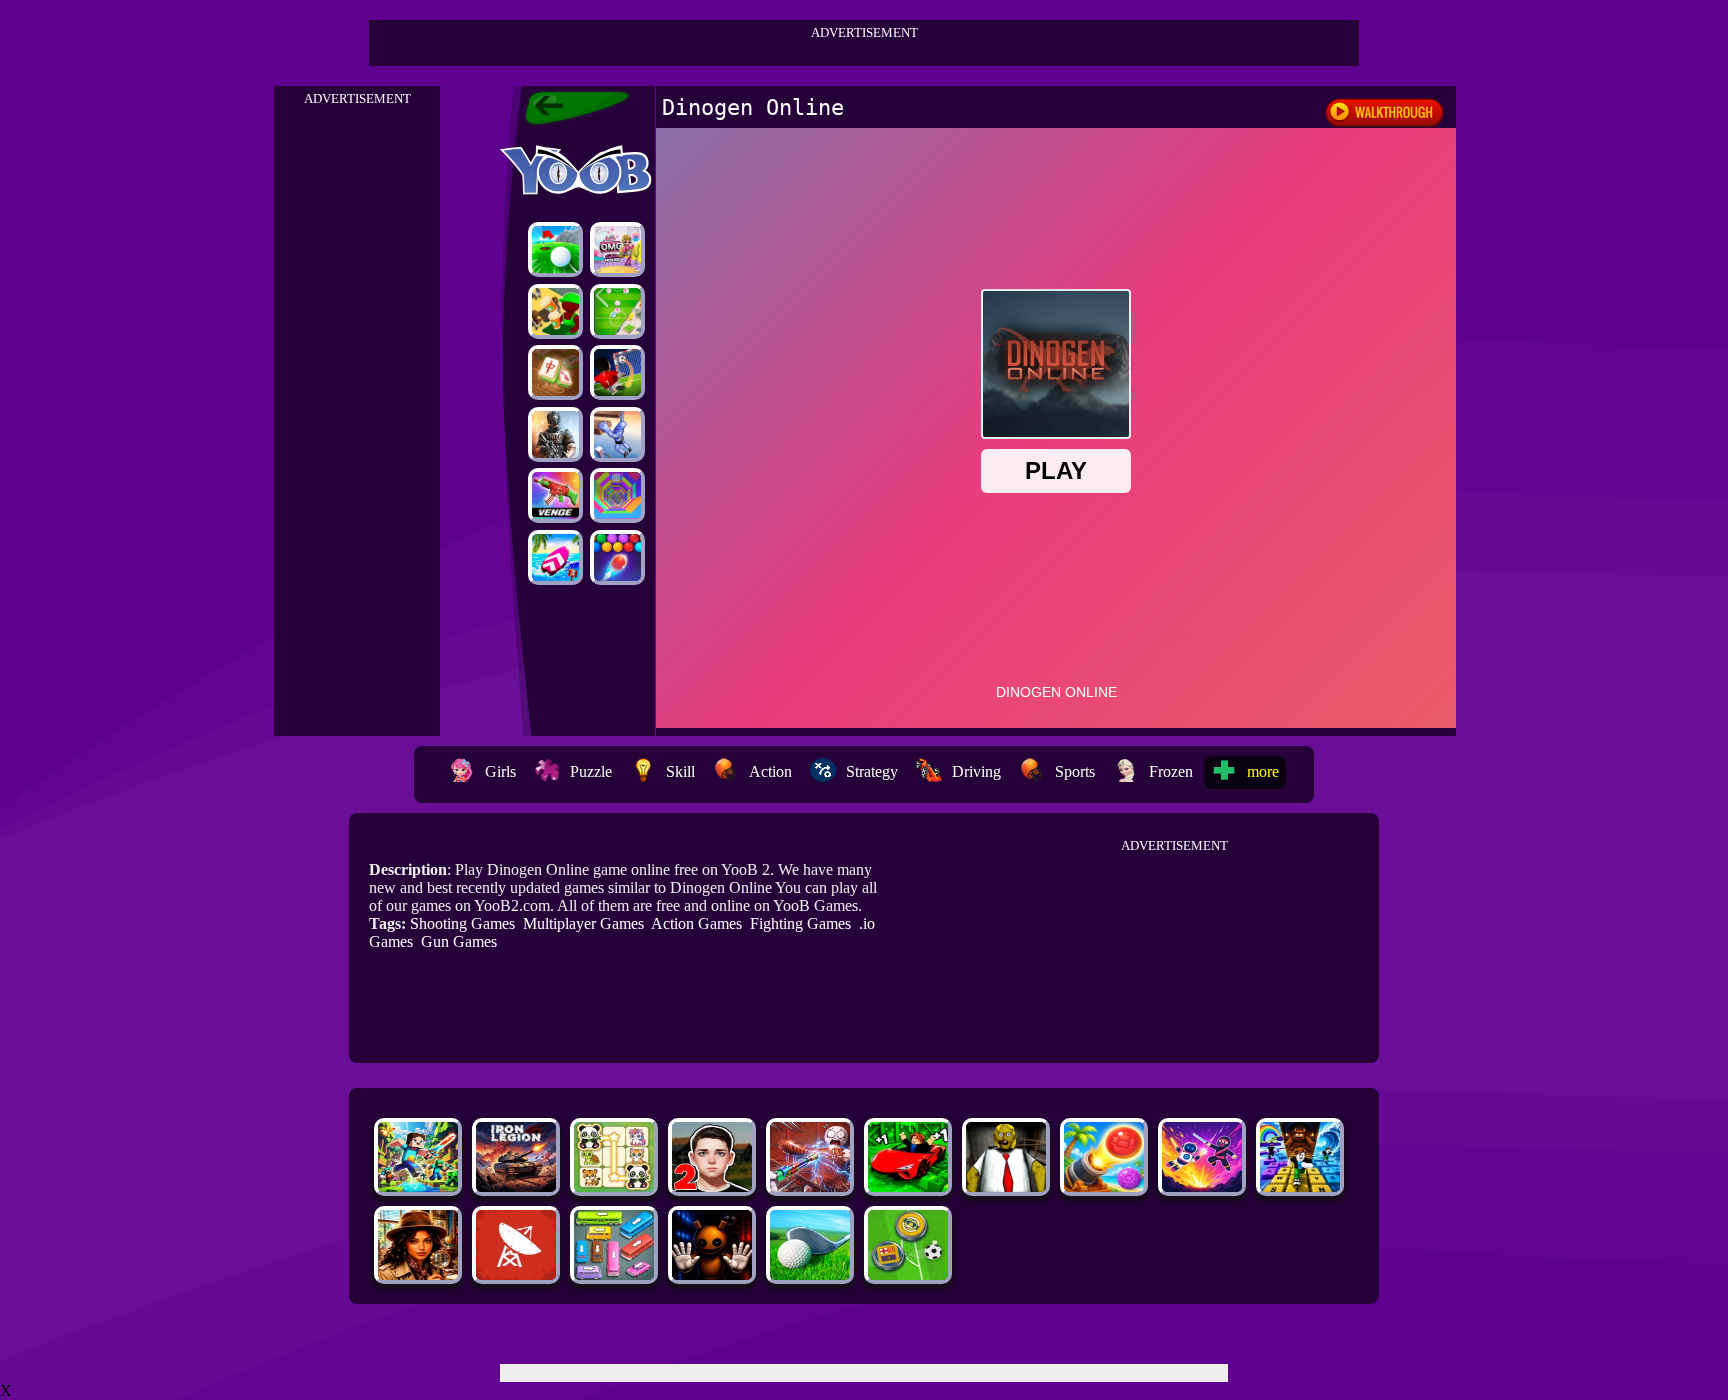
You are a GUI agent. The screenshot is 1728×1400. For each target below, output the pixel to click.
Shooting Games (462, 923)
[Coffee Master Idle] (555, 311)
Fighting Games (800, 923)
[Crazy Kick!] (617, 372)
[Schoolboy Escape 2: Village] (712, 1186)
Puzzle (591, 771)
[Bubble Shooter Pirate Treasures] (1104, 1186)
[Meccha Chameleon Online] (810, 1186)
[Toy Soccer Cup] (908, 1274)
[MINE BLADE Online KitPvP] (418, 1186)
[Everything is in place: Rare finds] (418, 1274)
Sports (1075, 771)
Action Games (696, 923)
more (1263, 771)
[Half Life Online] (555, 434)
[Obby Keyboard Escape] (1300, 1186)
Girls (500, 771)
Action (770, 771)
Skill (680, 771)
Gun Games (459, 941)
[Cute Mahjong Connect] (614, 1186)
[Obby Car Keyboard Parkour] (908, 1186)
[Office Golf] (810, 1274)
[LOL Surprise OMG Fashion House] (617, 249)
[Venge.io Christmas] (555, 495)
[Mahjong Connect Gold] (555, 372)
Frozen (1171, 771)
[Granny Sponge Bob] (1006, 1186)
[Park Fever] (614, 1274)
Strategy (872, 771)
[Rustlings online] (516, 1274)
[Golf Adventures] (555, 249)
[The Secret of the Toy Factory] (712, 1274)
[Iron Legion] (516, 1186)
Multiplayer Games (583, 923)
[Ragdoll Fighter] (1202, 1186)
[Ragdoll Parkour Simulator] (617, 434)
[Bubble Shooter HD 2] (617, 557)
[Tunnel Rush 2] (617, 495)
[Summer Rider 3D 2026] (555, 557)
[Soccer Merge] (617, 311)
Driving (976, 771)
